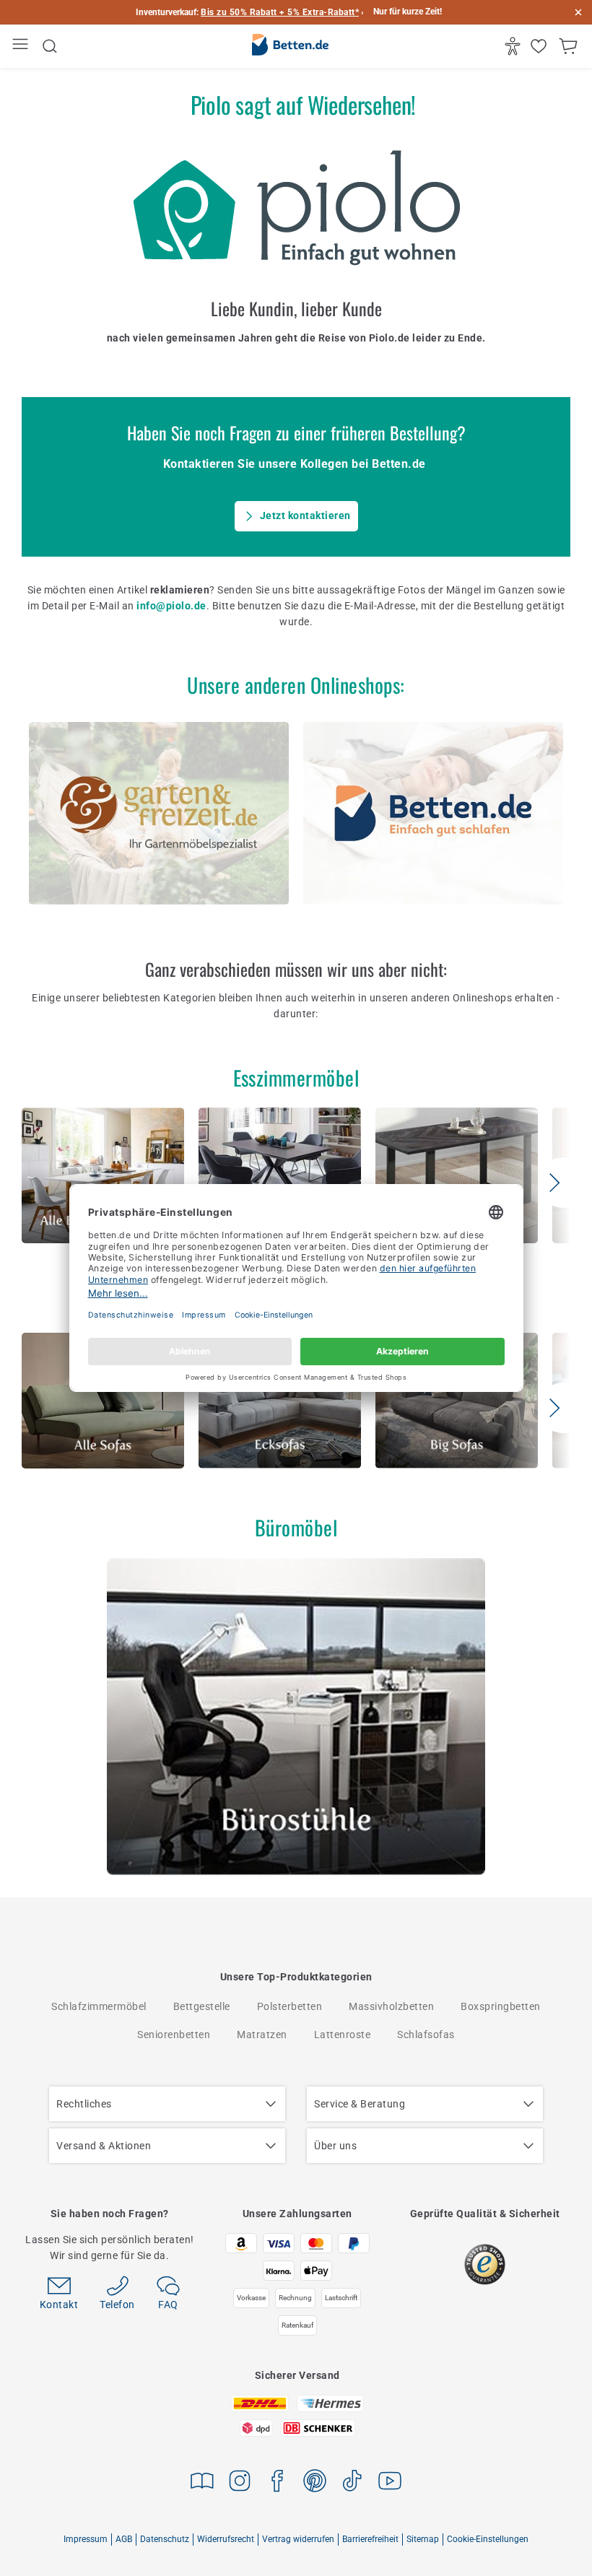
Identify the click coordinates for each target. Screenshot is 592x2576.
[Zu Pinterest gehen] (315, 2483)
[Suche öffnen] (50, 46)
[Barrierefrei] (514, 46)
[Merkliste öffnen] (540, 46)
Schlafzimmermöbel (99, 2006)
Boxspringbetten (501, 2006)
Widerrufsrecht (226, 2539)
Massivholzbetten (391, 2006)
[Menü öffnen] (22, 47)
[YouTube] (390, 2483)
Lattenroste (343, 2035)
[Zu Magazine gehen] (202, 2483)
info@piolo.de (171, 606)
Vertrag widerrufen (298, 2539)
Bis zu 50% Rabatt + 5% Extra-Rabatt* (280, 12)
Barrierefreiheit (370, 2539)
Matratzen (262, 2035)
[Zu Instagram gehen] (240, 2483)
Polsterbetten (290, 2006)
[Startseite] (290, 47)
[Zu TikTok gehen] (352, 2483)
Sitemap (423, 2539)
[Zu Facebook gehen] (277, 2483)
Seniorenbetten (174, 2035)
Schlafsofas (426, 2035)
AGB (124, 2539)
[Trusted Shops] (485, 2264)
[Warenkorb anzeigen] (570, 46)
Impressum (86, 2539)
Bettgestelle (202, 2006)
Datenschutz (165, 2539)
